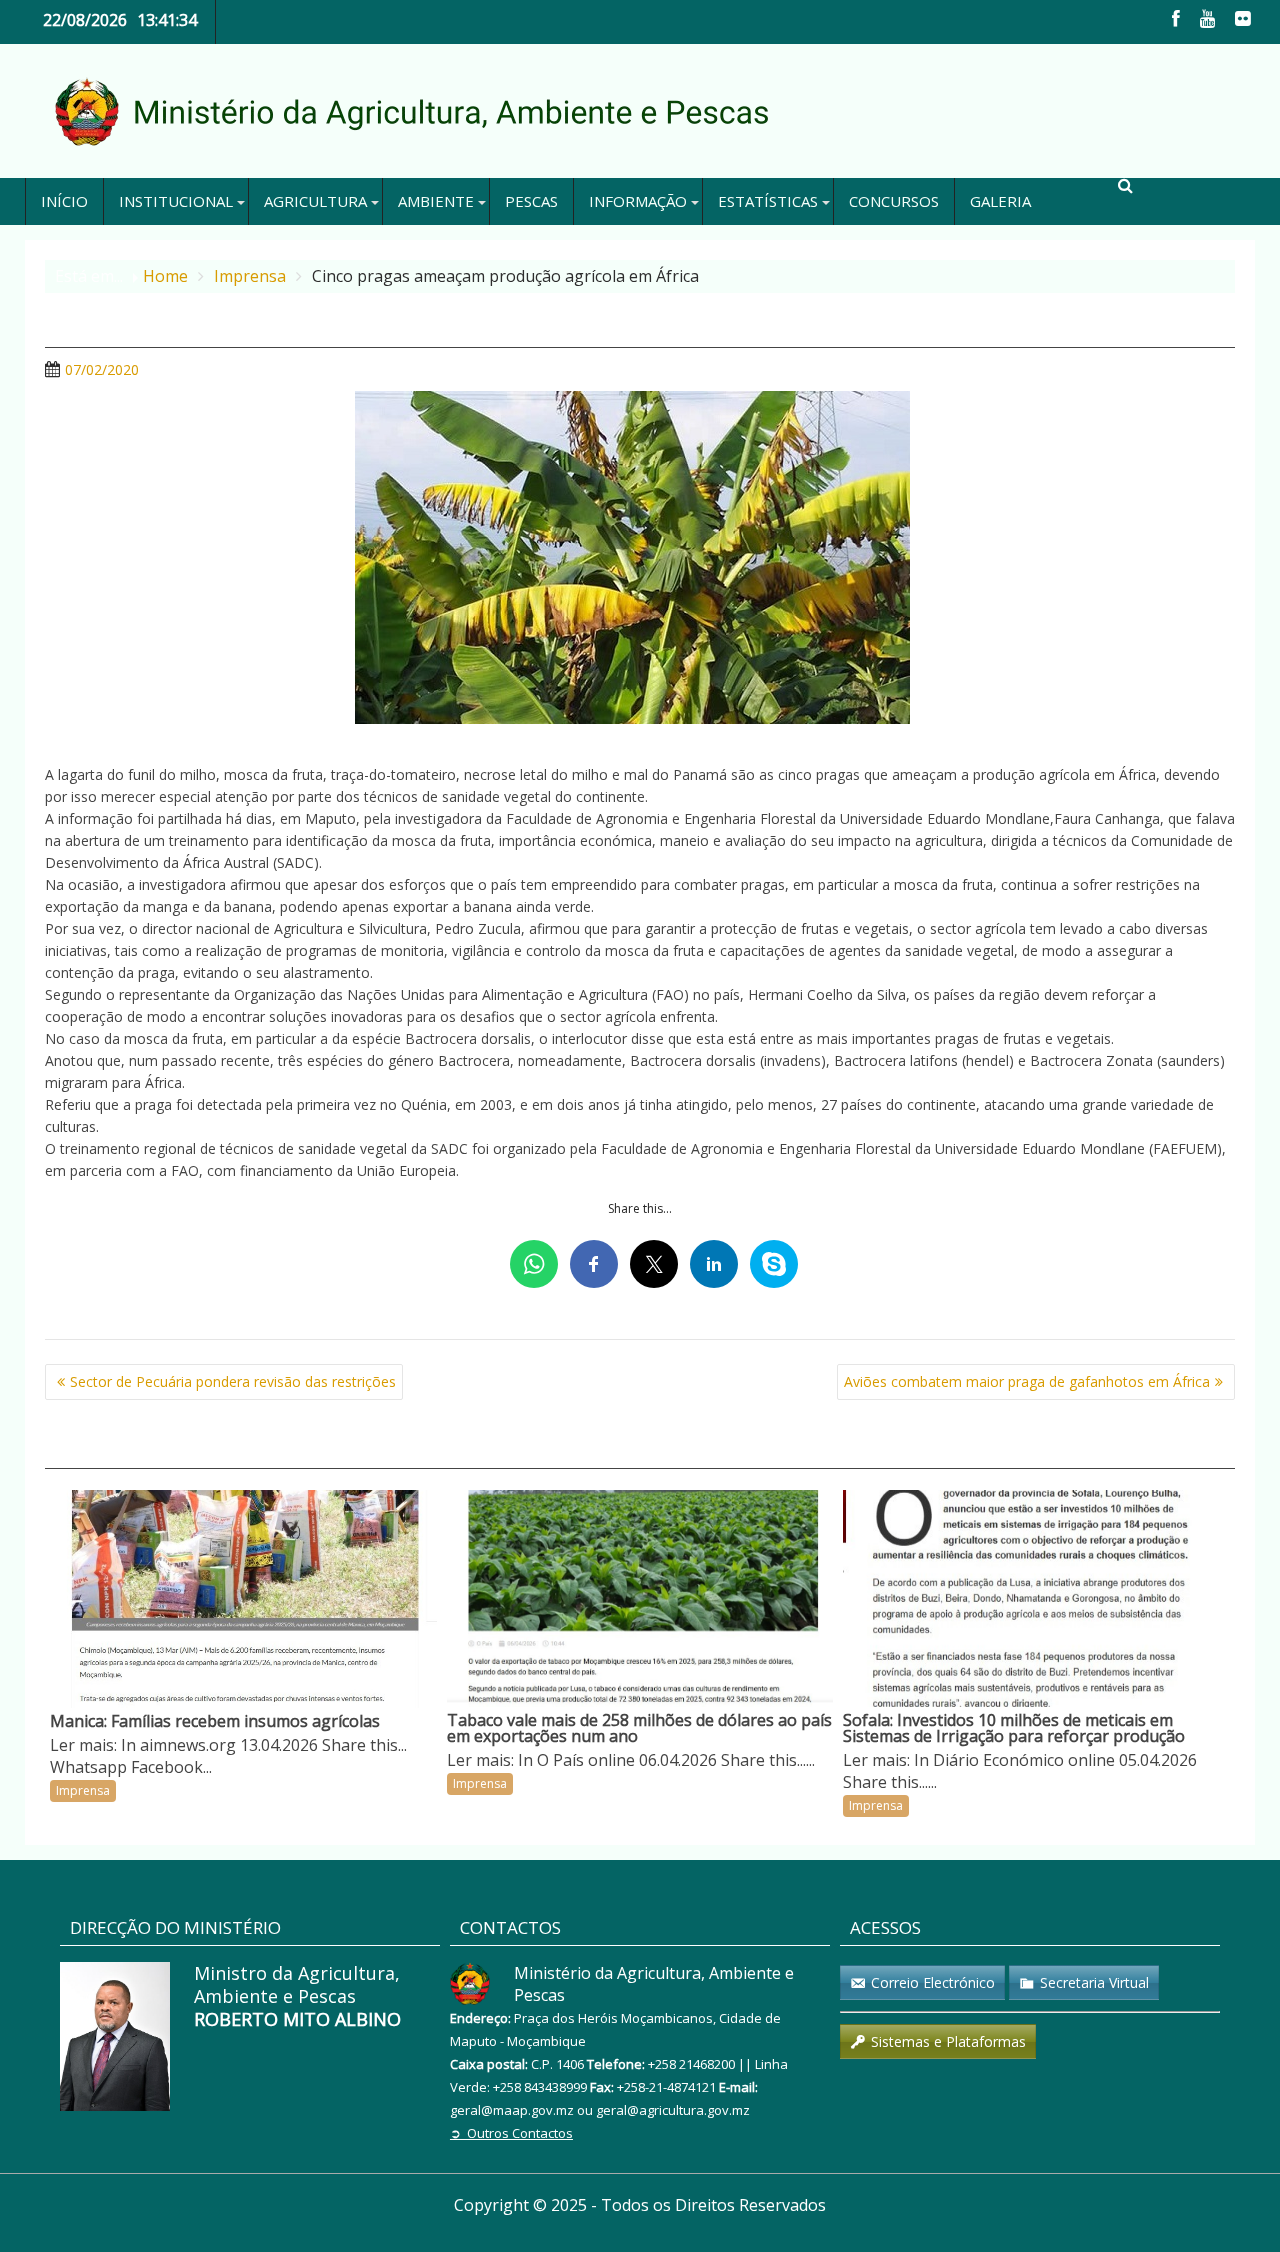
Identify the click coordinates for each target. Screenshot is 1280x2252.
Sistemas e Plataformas (948, 2041)
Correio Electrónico (933, 1982)
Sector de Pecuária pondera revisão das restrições (233, 1381)
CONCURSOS (894, 201)
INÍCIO (64, 201)
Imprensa (83, 1790)
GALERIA (1000, 201)
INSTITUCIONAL (176, 201)
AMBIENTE (436, 201)
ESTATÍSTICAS (768, 201)
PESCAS (531, 201)
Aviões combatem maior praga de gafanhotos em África (1027, 1381)
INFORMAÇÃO (638, 201)
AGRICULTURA (315, 201)
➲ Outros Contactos (511, 2133)
